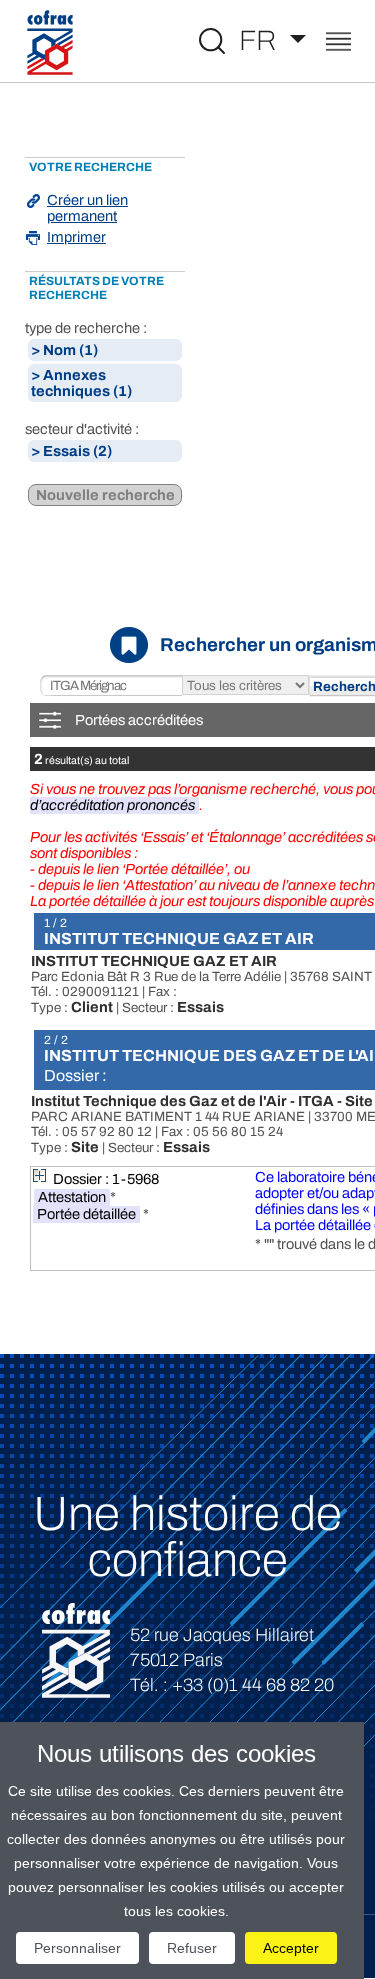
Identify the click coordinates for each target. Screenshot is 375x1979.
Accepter (291, 1948)
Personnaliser (77, 1948)
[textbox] (111, 686)
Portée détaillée (86, 1214)
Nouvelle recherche (105, 495)
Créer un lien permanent (87, 208)
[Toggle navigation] (338, 43)
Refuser (192, 1948)
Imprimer (76, 237)
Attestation (72, 1197)
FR (261, 40)
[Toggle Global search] (212, 41)
